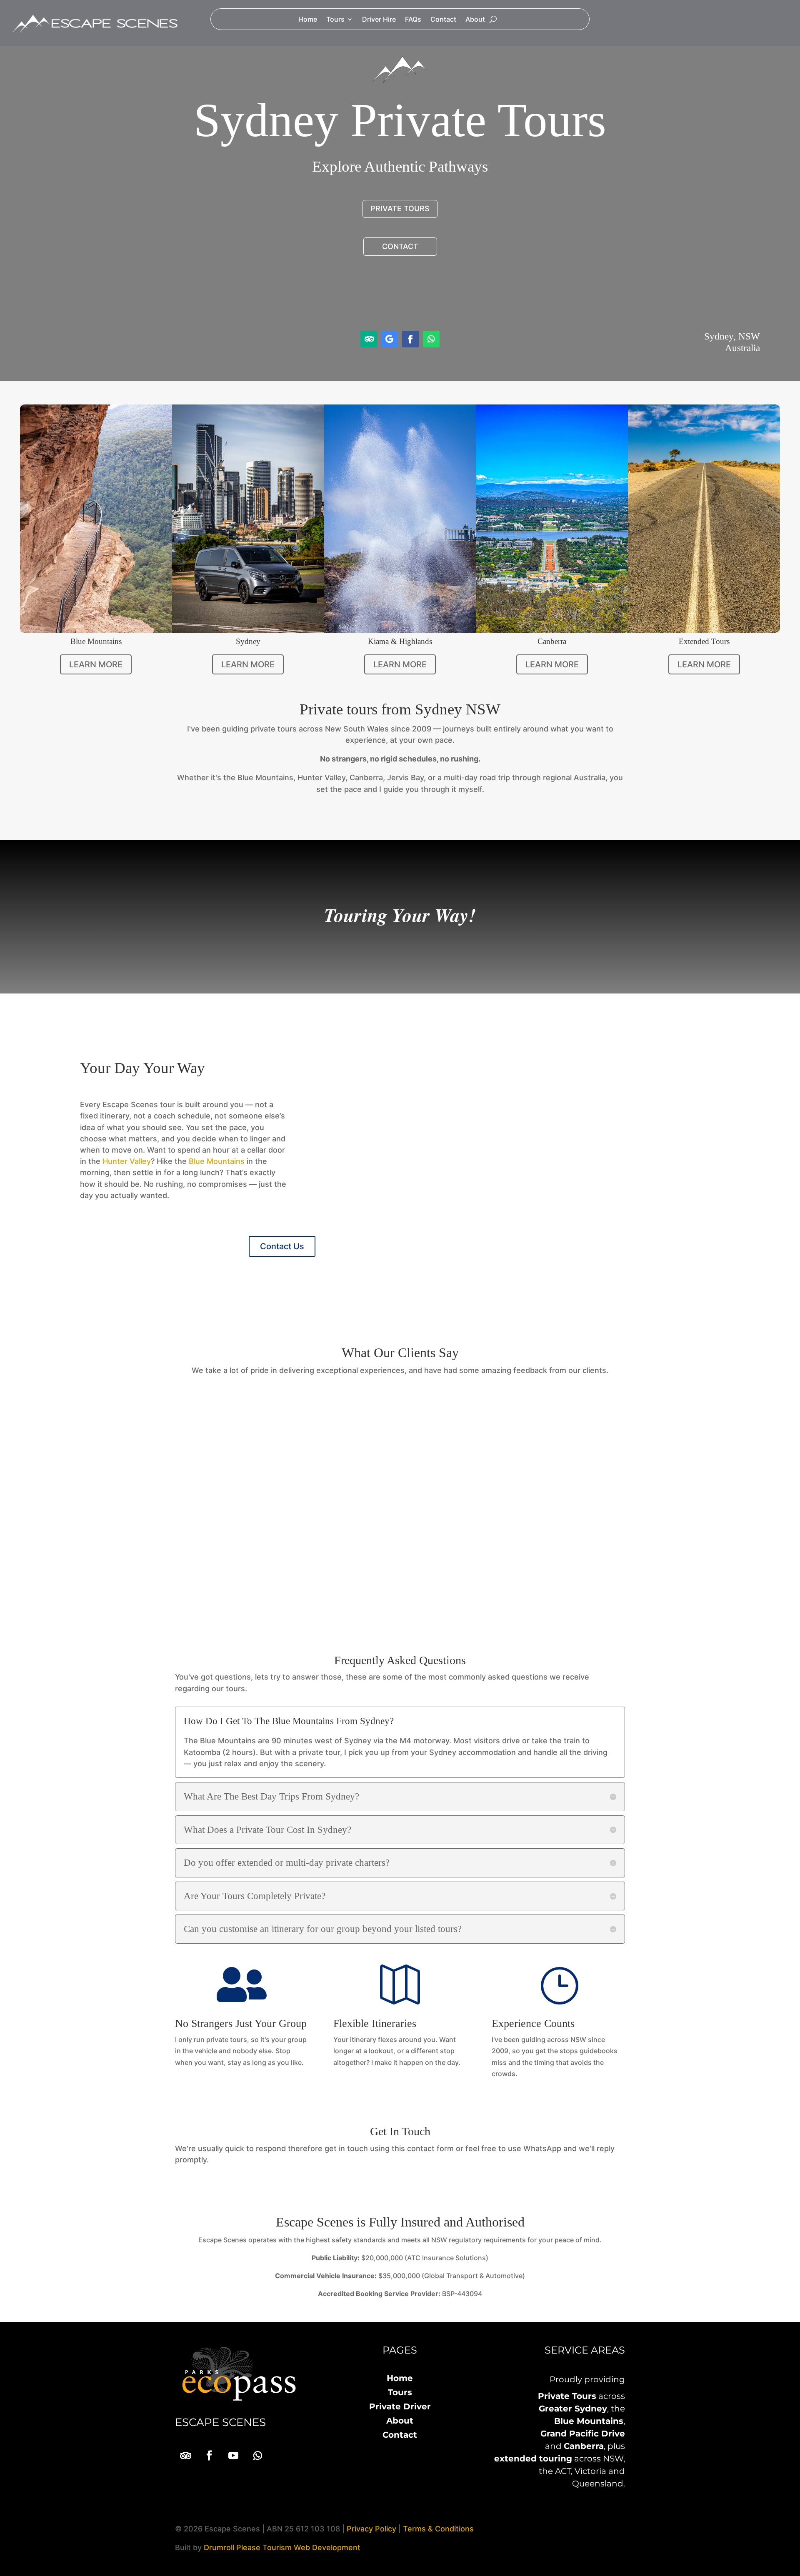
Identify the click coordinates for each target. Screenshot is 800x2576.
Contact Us (282, 1246)
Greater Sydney (573, 2409)
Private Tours (567, 2396)
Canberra (584, 2446)
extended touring (533, 2459)
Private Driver (400, 2406)
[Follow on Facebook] (410, 339)
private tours (400, 208)
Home (308, 20)
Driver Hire (379, 20)
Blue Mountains (217, 1161)
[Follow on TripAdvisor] (369, 339)
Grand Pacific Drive (583, 2434)
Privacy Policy (371, 2529)
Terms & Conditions (438, 2529)
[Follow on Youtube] (233, 2456)
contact (400, 246)
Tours (335, 20)
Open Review (498, 1580)
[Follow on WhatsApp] (431, 339)
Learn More (96, 664)
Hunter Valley (127, 1161)
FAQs (413, 20)
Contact (443, 20)
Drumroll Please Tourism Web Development (282, 2547)
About (475, 20)
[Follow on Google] (390, 339)
